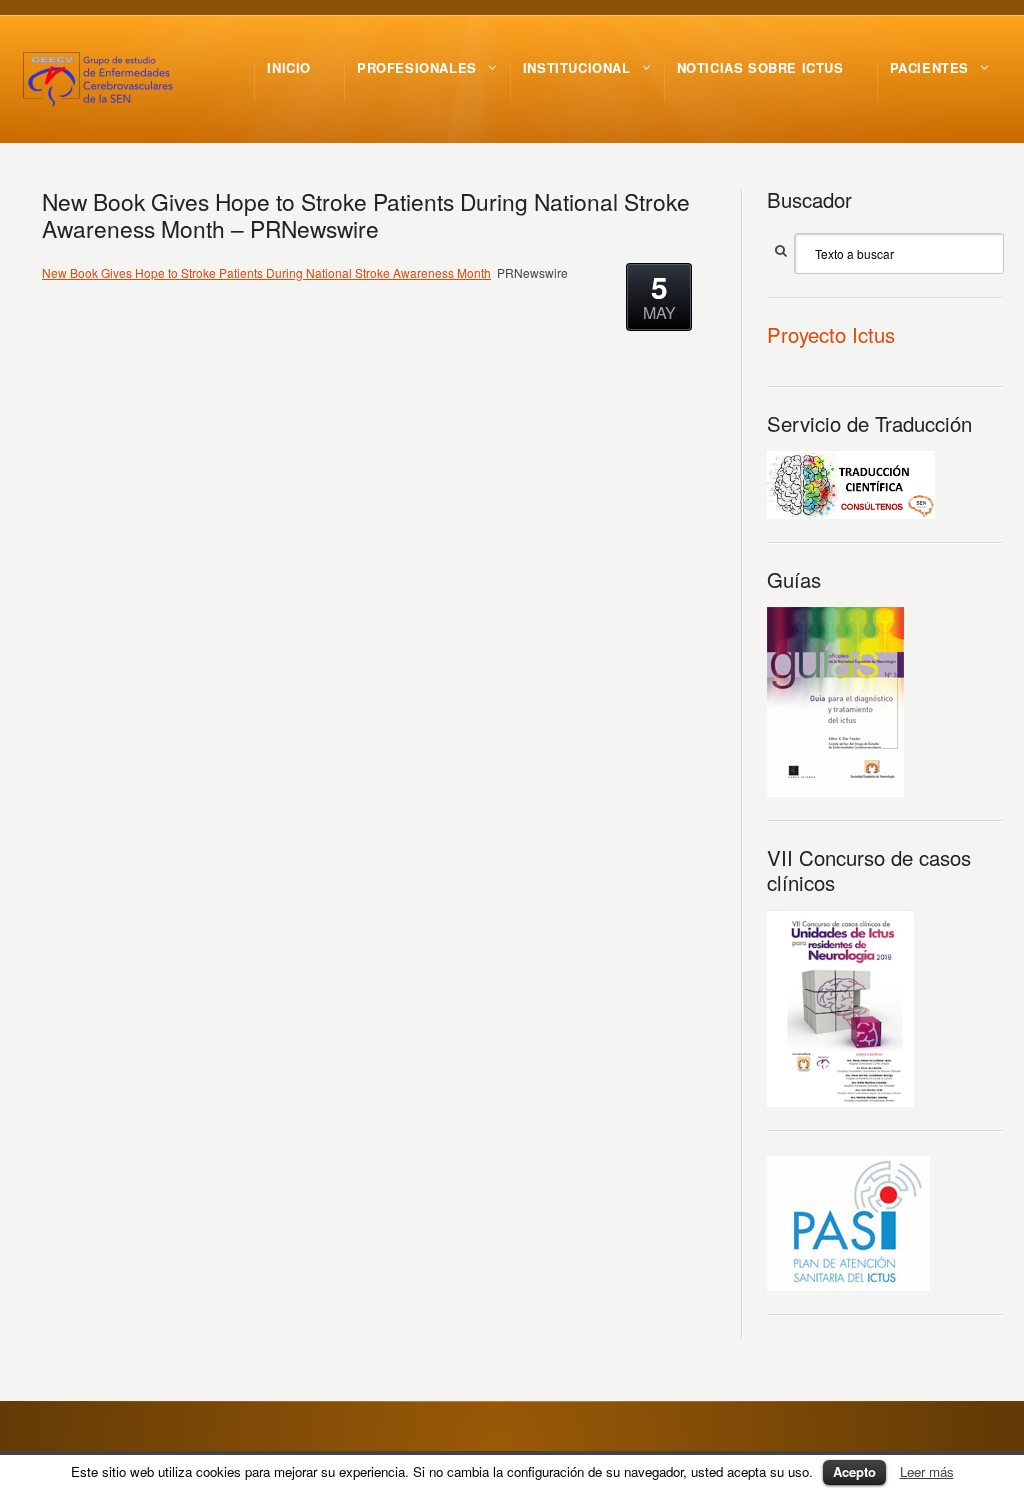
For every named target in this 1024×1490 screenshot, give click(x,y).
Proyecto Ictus (831, 334)
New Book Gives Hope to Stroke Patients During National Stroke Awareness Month (266, 272)
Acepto (854, 1471)
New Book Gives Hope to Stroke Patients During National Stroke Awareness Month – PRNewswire (366, 214)
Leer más (927, 1471)
